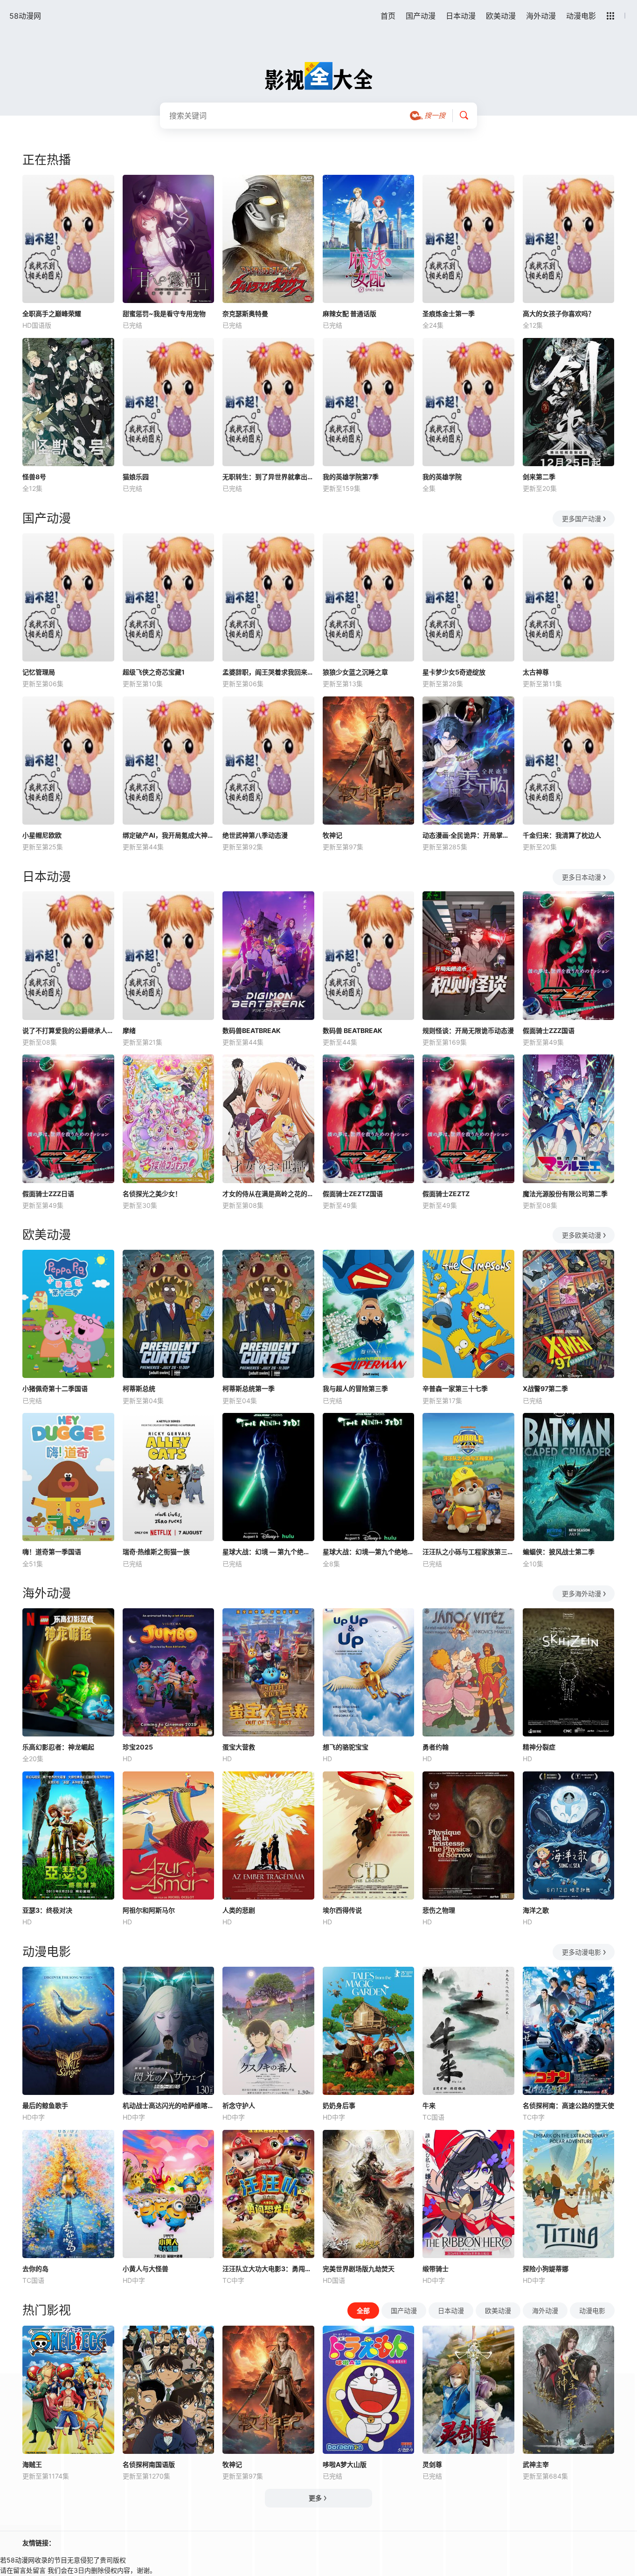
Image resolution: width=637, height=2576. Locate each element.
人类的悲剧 (239, 1910)
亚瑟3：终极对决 (47, 1910)
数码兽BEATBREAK (252, 1030)
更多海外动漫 (582, 1594)
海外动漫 (541, 16)
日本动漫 (461, 16)
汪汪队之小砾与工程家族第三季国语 (468, 1552)
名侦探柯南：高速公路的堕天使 (568, 2105)
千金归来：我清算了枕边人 (562, 835)
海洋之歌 (536, 1910)
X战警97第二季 (545, 1388)
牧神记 (332, 835)
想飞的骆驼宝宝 (346, 1747)
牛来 (429, 2105)
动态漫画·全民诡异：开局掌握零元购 (468, 835)
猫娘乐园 (136, 477)
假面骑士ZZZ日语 (48, 1194)
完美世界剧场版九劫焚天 (359, 2269)
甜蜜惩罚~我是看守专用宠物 (164, 313)
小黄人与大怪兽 (145, 2269)
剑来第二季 (539, 477)
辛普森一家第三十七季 (455, 1388)
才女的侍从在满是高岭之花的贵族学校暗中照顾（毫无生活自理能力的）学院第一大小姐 (268, 1194)
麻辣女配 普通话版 (350, 313)
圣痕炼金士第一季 (449, 313)
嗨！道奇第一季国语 (52, 1552)
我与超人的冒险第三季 (355, 1388)
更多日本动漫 (582, 877)
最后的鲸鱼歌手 (45, 2105)
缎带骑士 (436, 2269)
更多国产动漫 (582, 519)
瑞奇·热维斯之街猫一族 (156, 1552)
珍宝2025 (138, 1747)
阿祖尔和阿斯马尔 (149, 1910)
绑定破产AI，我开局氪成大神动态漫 (169, 835)
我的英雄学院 (442, 477)
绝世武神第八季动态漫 (255, 835)
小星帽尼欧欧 (42, 835)
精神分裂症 (539, 1747)
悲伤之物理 (439, 1910)
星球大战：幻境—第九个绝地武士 (369, 1552)
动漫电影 (581, 16)
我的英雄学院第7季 (351, 477)
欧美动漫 (501, 16)
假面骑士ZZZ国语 (549, 1030)
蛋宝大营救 (239, 1747)
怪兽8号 (34, 477)
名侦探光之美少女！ (152, 1194)
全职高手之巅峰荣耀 (52, 313)
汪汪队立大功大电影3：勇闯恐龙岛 (268, 2269)
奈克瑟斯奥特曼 (245, 313)
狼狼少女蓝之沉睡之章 (355, 672)
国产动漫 (421, 16)
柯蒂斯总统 (139, 1388)
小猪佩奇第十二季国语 (55, 1388)
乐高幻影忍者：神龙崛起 (58, 1747)
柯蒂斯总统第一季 (249, 1388)
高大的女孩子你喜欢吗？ (559, 313)
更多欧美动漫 (582, 1235)
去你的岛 (35, 2269)
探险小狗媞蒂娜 (546, 2269)
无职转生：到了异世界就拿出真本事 (268, 477)
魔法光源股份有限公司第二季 (565, 1194)
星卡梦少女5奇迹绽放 (454, 672)
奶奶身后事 (339, 2105)
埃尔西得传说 (342, 1910)
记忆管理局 (39, 672)
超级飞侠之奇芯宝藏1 (154, 672)
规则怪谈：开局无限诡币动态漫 (468, 1030)
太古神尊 (536, 672)
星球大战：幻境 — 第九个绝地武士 (268, 1552)
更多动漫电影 (582, 1952)
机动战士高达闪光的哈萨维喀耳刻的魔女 (169, 2105)
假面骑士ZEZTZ (446, 1194)
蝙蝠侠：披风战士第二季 (559, 1552)
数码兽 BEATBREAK (353, 1030)
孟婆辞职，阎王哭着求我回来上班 (268, 672)
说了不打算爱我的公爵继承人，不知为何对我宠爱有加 (68, 1030)
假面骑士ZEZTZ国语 (353, 1194)
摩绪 (129, 1030)
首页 (388, 16)
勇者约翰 (436, 1747)
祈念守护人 (239, 2105)
